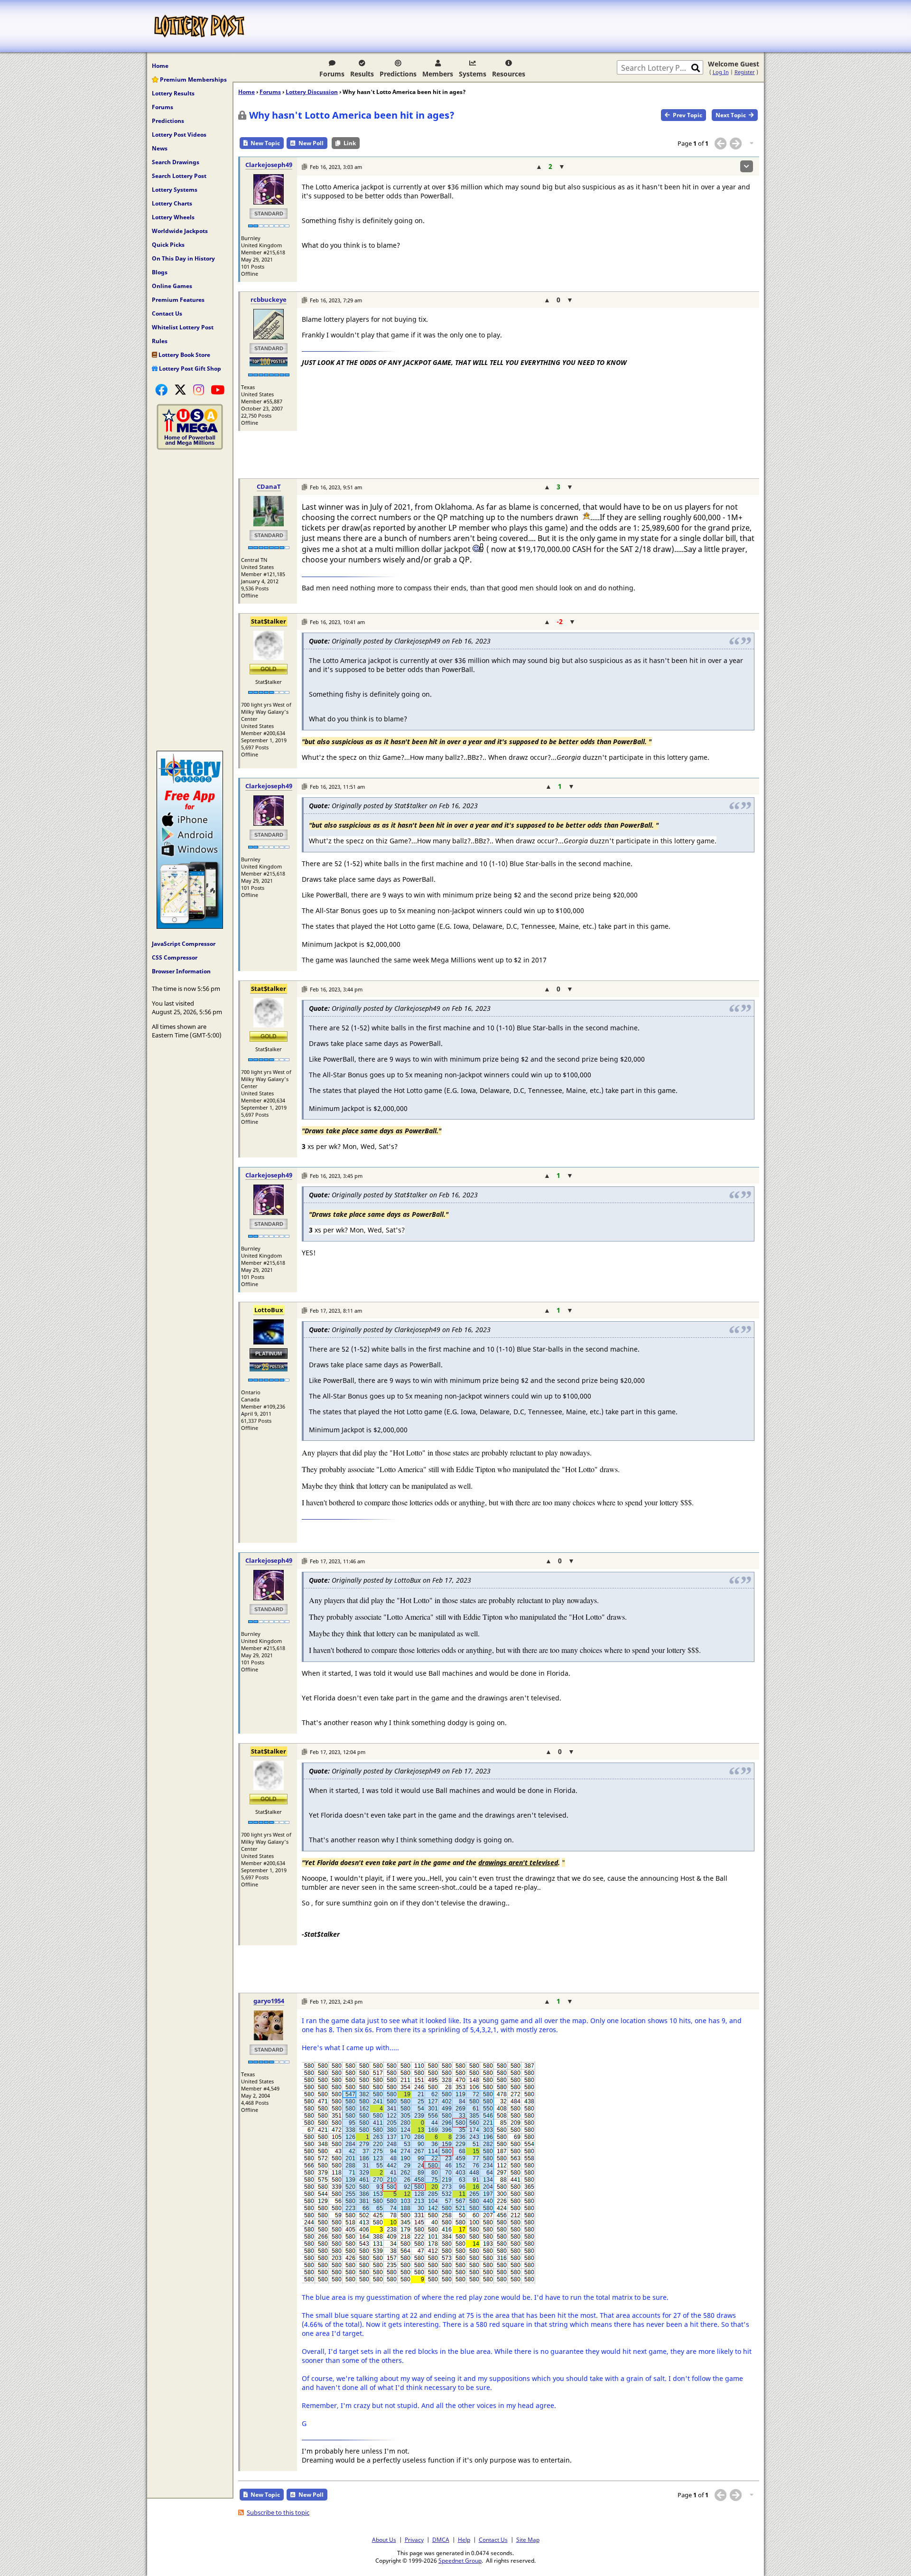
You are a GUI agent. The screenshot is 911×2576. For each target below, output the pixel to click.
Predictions (398, 74)
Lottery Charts (172, 203)
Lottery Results (173, 93)
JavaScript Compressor (184, 944)
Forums (332, 74)
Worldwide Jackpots (180, 231)
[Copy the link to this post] (304, 167)
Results (362, 74)
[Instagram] (199, 390)
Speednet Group (460, 2560)
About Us (384, 2539)
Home (160, 66)
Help (464, 2539)
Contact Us (167, 313)
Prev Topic (688, 115)
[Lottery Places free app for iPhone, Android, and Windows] (190, 926)
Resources (509, 74)
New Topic (265, 143)
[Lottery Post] (199, 26)
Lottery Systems (175, 190)
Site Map (528, 2539)
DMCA (441, 2539)
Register (745, 72)
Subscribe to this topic (278, 2512)
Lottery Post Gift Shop (189, 369)
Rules (160, 341)
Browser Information (181, 971)
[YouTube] (218, 390)
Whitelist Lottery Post (183, 327)
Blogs (160, 272)
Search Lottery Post (179, 176)
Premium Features (178, 300)
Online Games (172, 286)
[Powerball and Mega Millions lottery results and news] (190, 448)
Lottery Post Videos (179, 135)
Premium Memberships (193, 79)
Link (350, 143)
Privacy (414, 2539)
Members (438, 74)
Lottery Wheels (173, 217)
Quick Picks (168, 245)
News (160, 148)
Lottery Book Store (184, 355)
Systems (473, 74)
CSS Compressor (175, 957)
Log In (721, 72)
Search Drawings (176, 162)
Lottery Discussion (312, 92)
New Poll (311, 143)
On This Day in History (183, 258)
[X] (180, 390)
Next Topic (731, 115)
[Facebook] (161, 390)
